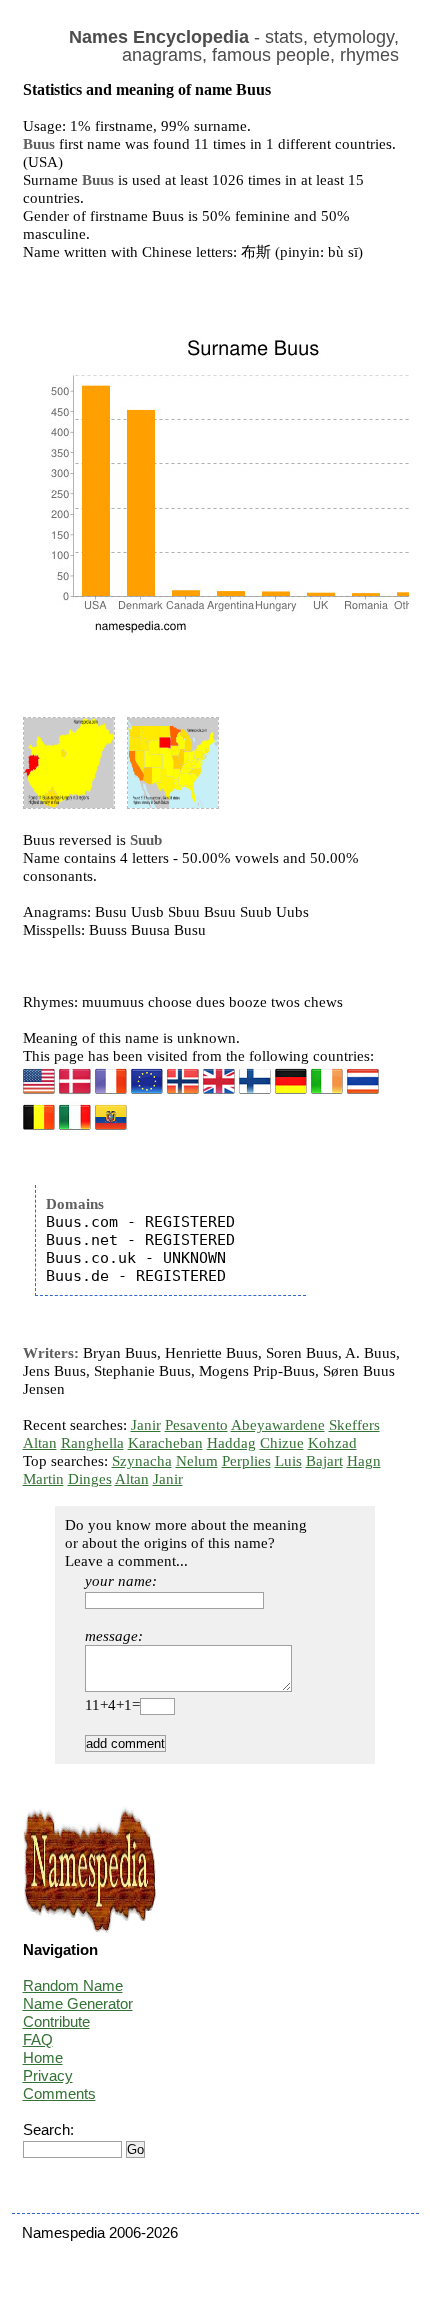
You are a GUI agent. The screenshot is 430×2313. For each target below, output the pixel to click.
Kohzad (332, 1443)
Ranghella (92, 1443)
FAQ (38, 2039)
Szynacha (142, 1461)
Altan (40, 1443)
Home (43, 2057)
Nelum (197, 1461)
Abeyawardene (278, 1425)
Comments (59, 2093)
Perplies (246, 1461)
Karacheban (165, 1443)
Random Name (73, 1985)
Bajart (324, 1461)
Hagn (364, 1461)
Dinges (90, 1479)
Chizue (282, 1443)
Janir (146, 1425)
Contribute (56, 2021)
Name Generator (78, 2003)
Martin (43, 1479)
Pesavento (196, 1425)
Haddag (231, 1443)
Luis (288, 1461)
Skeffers (354, 1425)
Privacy (48, 2075)
